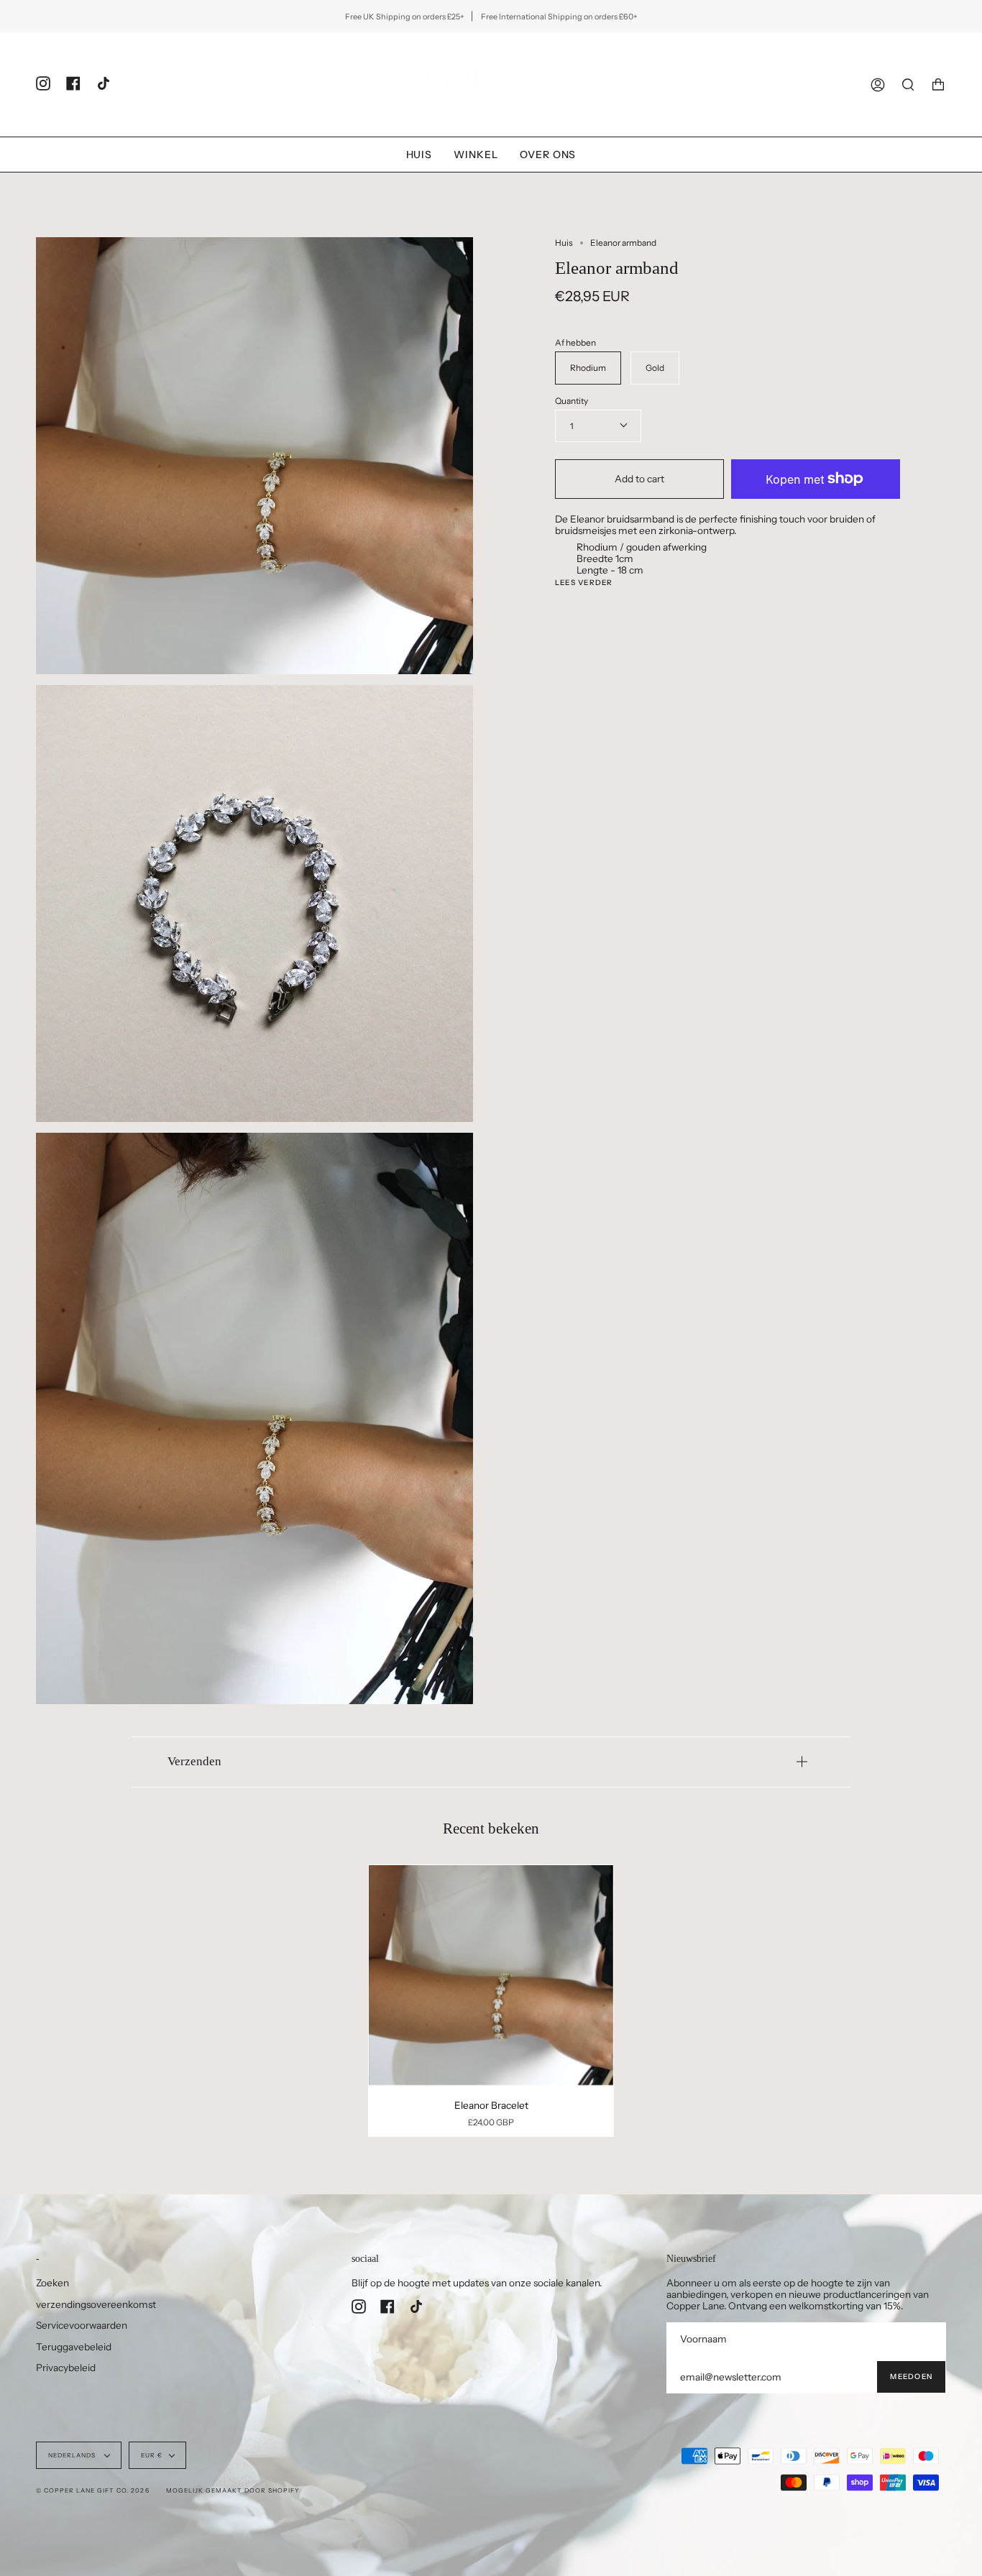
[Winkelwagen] (938, 84)
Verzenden (194, 1761)
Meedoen (911, 2377)
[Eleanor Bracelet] (491, 1975)
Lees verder (584, 583)
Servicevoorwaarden (82, 2325)
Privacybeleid (66, 2368)
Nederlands (73, 2455)
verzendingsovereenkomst (96, 2304)
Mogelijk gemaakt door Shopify (233, 2490)
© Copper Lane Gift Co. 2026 (93, 2490)
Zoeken (52, 2283)
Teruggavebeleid (74, 2347)
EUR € (152, 2455)
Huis (564, 243)
